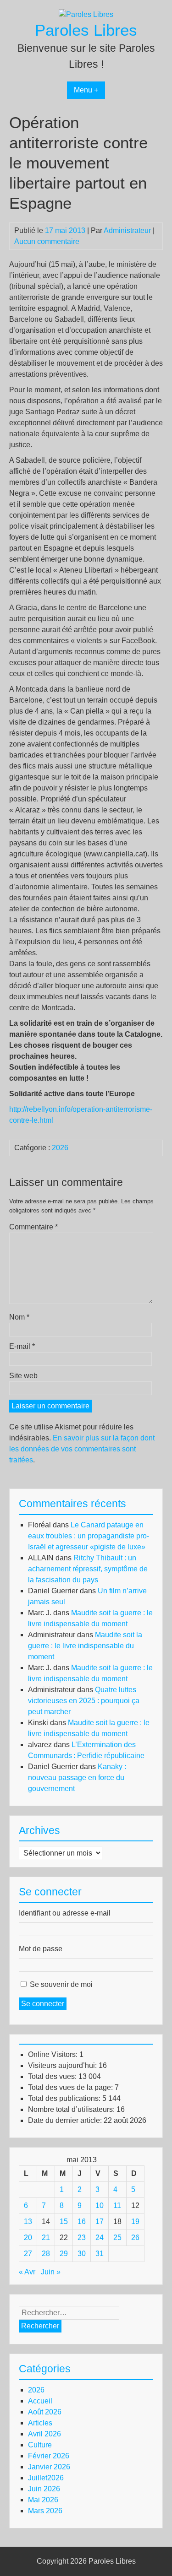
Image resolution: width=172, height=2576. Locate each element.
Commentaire (33, 1227)
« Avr (27, 2272)
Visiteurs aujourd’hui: (63, 2065)
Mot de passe (41, 1949)
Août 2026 (45, 2412)
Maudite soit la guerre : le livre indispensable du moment (85, 1646)
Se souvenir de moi (61, 1984)
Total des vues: (53, 2076)
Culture (40, 2445)
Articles (40, 2423)
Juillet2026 (46, 2478)
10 (100, 2205)
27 (28, 2254)
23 (82, 2238)
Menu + (86, 90)
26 (135, 2238)
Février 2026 (49, 2456)
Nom (19, 1317)
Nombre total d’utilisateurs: (72, 2109)
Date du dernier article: (66, 2120)
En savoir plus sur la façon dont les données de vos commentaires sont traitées (82, 1449)
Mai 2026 (43, 2500)
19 (135, 2222)
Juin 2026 (44, 2489)
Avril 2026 (44, 2434)
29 (64, 2254)
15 (64, 2222)
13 (28, 2222)
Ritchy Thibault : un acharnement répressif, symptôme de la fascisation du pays (88, 1569)
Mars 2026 (45, 2511)
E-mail (22, 1346)
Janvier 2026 (49, 2467)
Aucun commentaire (47, 241)
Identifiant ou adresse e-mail (65, 1913)
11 (117, 2205)
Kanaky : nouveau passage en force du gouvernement (77, 1778)
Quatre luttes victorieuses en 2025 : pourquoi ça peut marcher (84, 1701)
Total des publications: (65, 2098)
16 (82, 2222)
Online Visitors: (54, 2054)
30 (82, 2254)
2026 (60, 1148)
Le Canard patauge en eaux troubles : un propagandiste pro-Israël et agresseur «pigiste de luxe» (89, 1536)
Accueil (40, 2401)
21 (46, 2238)
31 (100, 2254)
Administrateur (127, 230)
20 (28, 2238)
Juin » (51, 2272)
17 (100, 2222)
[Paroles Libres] (86, 14)
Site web (23, 1376)
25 (117, 2238)
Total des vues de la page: (71, 2087)
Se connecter (43, 2004)
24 (100, 2238)
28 (46, 2254)
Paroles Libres (86, 30)
